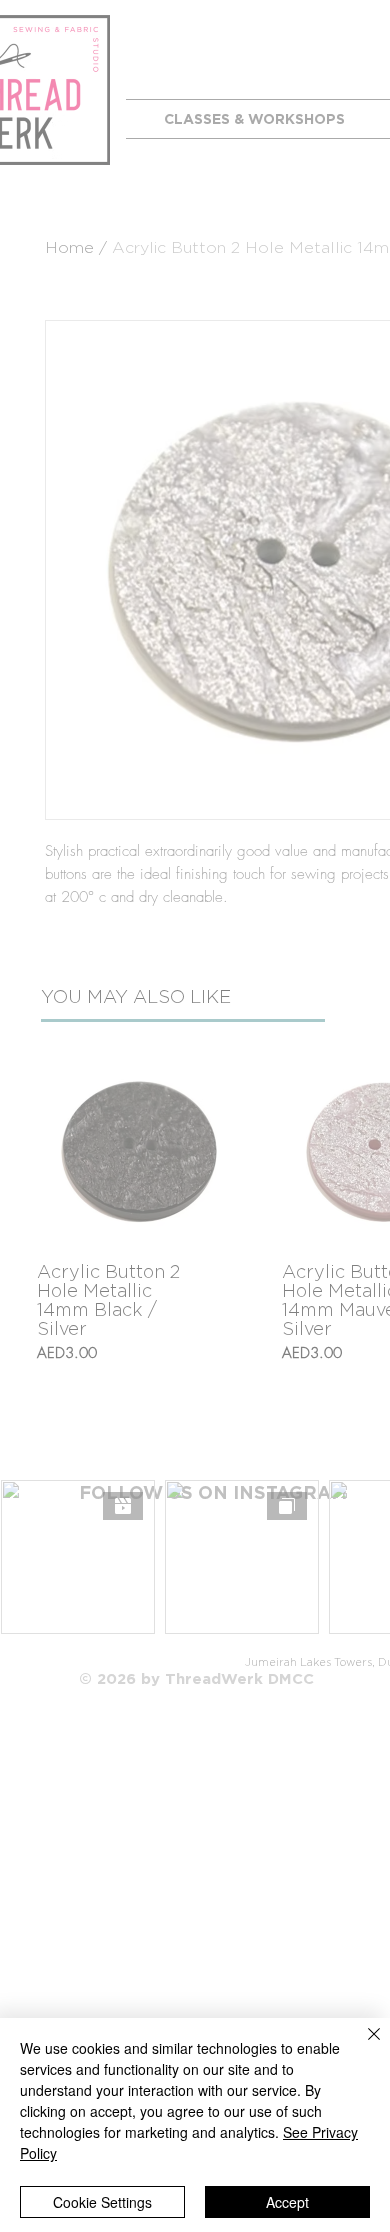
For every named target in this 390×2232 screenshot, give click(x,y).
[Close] (362, 2046)
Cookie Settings (102, 2202)
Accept (287, 2202)
